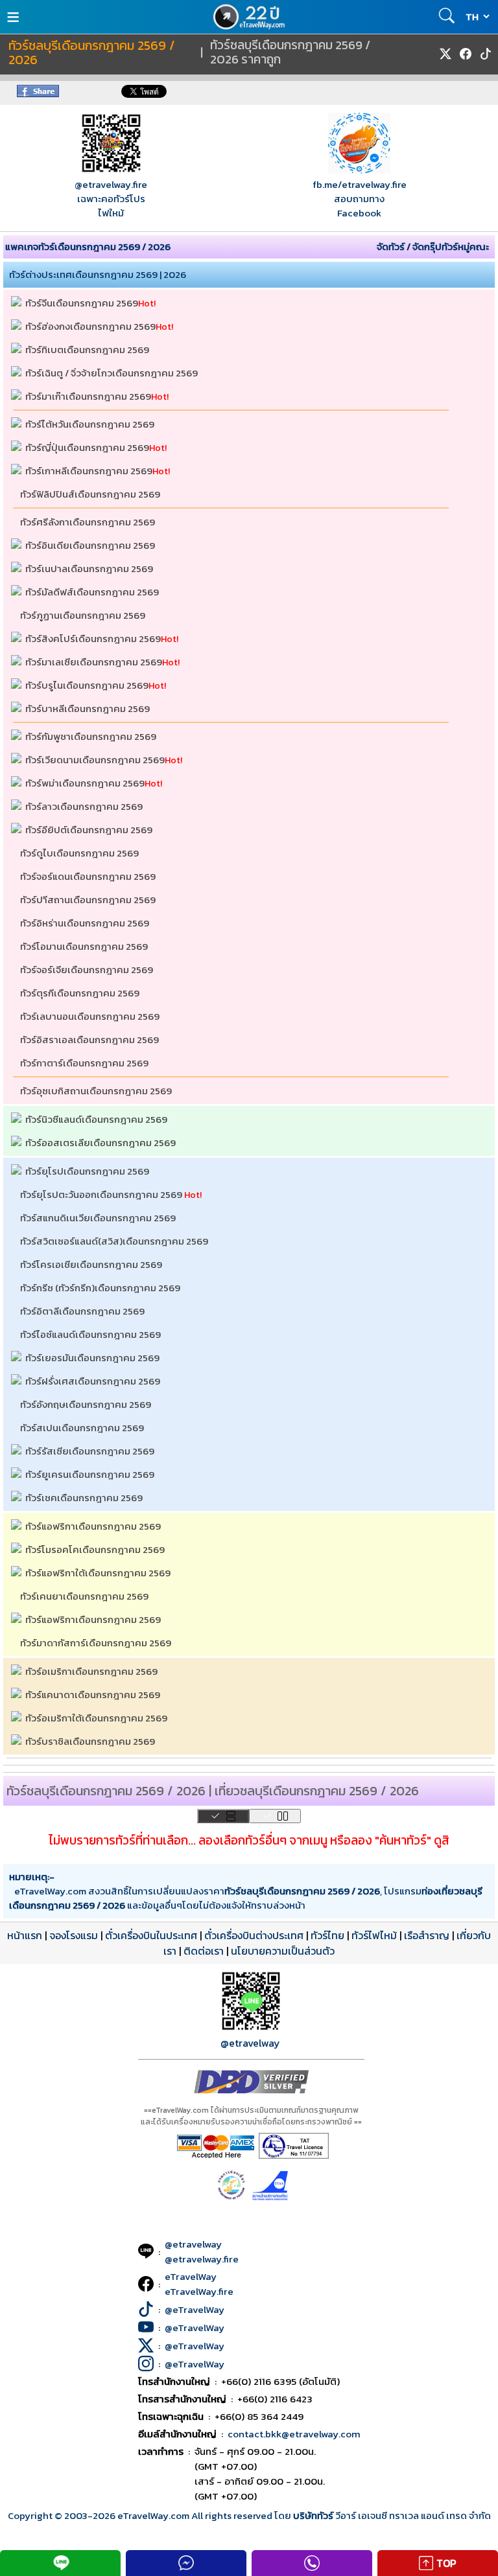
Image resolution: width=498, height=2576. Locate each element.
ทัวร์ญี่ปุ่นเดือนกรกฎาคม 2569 (87, 447)
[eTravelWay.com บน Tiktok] (486, 54)
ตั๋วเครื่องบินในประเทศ (151, 1935)
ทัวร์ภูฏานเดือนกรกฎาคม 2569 (83, 615)
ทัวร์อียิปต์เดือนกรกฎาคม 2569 (89, 830)
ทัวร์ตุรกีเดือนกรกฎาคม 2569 (80, 993)
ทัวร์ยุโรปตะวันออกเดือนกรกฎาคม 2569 (101, 1194)
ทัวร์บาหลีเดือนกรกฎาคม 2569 (88, 708)
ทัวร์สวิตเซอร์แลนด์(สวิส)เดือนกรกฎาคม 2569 (114, 1241)
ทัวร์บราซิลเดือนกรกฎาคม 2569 (90, 1741)
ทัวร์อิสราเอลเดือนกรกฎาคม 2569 (89, 1040)
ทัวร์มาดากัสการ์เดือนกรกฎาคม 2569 (96, 1643)
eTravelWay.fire (199, 2291)
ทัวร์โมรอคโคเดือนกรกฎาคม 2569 (95, 1549)
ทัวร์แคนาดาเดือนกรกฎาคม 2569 (93, 1695)
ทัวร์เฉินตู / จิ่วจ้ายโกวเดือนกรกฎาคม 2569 (112, 373)
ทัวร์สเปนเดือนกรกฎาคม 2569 (82, 1428)
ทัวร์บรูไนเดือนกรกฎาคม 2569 (87, 685)
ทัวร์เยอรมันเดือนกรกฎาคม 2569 (92, 1358)
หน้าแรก (25, 1935)
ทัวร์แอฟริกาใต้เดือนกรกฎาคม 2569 (98, 1573)
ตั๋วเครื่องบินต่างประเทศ (254, 1935)
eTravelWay (191, 2276)
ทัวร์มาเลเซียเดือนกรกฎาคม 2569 (94, 662)
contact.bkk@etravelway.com (294, 2434)
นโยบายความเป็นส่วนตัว (283, 1951)
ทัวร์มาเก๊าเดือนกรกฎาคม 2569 (88, 396)
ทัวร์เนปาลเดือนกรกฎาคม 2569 (89, 569)
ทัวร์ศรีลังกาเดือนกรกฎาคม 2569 (88, 522)
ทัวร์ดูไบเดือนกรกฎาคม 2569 (79, 853)
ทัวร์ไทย (327, 1935)
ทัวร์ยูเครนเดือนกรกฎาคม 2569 (90, 1474)
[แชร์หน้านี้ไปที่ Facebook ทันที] (38, 94)
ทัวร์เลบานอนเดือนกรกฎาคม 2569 (90, 1016)
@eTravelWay (195, 2309)
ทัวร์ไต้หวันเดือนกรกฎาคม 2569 (90, 424)
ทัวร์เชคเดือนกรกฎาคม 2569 (84, 1498)
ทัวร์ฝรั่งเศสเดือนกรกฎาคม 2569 (93, 1381)
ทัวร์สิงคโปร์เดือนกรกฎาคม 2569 (93, 638)
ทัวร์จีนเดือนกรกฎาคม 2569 (82, 303)
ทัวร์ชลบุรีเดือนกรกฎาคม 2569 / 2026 (92, 53)
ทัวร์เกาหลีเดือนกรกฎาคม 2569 (89, 471)
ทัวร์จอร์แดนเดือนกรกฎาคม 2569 (88, 876)
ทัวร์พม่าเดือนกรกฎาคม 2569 (85, 783)
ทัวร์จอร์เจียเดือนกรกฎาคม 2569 (87, 970)
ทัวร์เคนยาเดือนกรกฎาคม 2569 (84, 1596)
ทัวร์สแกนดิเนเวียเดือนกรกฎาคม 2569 (98, 1218)
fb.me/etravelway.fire (360, 184)
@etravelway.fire (111, 184)
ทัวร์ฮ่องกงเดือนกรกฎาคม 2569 (90, 326)
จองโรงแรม (74, 1935)
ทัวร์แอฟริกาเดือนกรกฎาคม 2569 (93, 1526)
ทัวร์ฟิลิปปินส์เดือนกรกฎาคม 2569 (90, 494)
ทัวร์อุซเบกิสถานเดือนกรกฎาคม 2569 (96, 1091)
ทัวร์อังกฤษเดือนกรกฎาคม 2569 (86, 1404)
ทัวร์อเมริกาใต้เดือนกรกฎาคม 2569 (96, 1718)
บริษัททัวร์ (314, 2515)
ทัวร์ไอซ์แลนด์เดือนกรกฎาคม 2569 (90, 1334)
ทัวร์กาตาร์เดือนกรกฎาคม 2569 (84, 1063)
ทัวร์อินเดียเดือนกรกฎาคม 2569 (90, 545)
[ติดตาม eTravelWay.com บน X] (445, 54)
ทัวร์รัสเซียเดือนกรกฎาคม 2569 (90, 1451)
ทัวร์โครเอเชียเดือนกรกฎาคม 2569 (91, 1264)
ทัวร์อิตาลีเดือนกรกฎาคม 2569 (82, 1311)
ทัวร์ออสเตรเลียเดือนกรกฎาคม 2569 (101, 1143)
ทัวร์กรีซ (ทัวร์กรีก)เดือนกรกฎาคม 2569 (100, 1288)
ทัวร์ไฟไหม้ (374, 1935)
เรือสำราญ (427, 1935)
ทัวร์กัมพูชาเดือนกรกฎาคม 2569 (91, 736)
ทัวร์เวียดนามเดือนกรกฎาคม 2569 (95, 760)
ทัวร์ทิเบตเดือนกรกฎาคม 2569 (87, 350)
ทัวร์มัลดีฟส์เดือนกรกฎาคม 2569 (92, 592)
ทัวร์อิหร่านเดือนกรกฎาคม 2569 (85, 923)
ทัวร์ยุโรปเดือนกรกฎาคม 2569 (87, 1171)
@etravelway (250, 2043)
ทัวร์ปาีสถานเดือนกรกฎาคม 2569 (88, 900)
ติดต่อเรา (204, 1951)
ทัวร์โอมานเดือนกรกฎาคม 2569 (84, 946)
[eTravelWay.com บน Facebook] (466, 54)
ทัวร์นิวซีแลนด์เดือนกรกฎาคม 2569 (96, 1119)
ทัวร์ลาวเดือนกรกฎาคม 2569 (84, 806)
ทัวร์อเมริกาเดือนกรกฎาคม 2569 (91, 1671)
